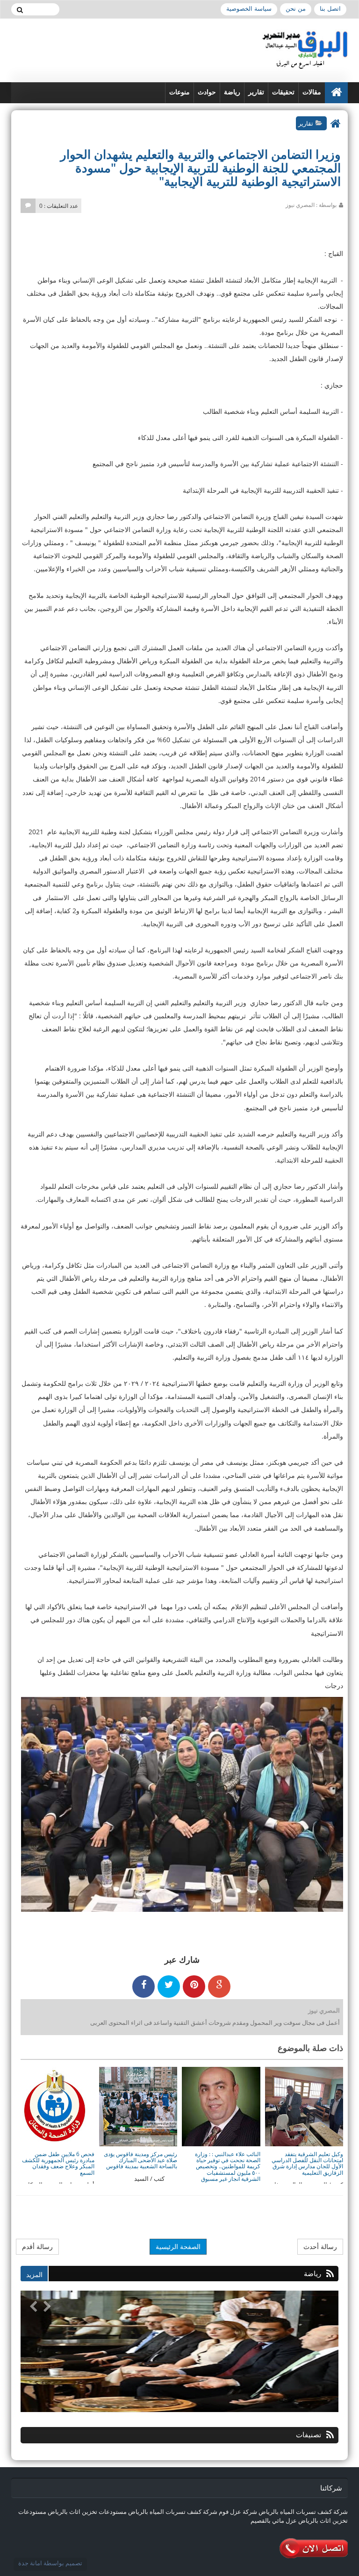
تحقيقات (283, 92)
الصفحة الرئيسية (178, 2246)
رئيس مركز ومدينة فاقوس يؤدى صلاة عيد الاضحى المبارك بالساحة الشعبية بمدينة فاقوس (140, 2160)
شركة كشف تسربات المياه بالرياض (303, 2512)
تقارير (256, 92)
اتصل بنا (330, 9)
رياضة (232, 92)
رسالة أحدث (320, 2246)
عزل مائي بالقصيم (274, 2520)
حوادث (207, 92)
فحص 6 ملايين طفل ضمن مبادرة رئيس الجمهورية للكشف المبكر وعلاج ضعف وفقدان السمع (58, 2163)
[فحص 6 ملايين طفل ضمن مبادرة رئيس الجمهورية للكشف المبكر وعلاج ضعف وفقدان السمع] (55, 2106)
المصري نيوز (324, 2010)
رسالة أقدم (37, 2246)
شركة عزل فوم (238, 2512)
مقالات (312, 92)
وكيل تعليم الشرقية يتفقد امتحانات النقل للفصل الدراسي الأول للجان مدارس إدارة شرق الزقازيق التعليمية (307, 2163)
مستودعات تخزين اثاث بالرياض (87, 2512)
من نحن (296, 9)
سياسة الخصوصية (249, 9)
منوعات (179, 92)
